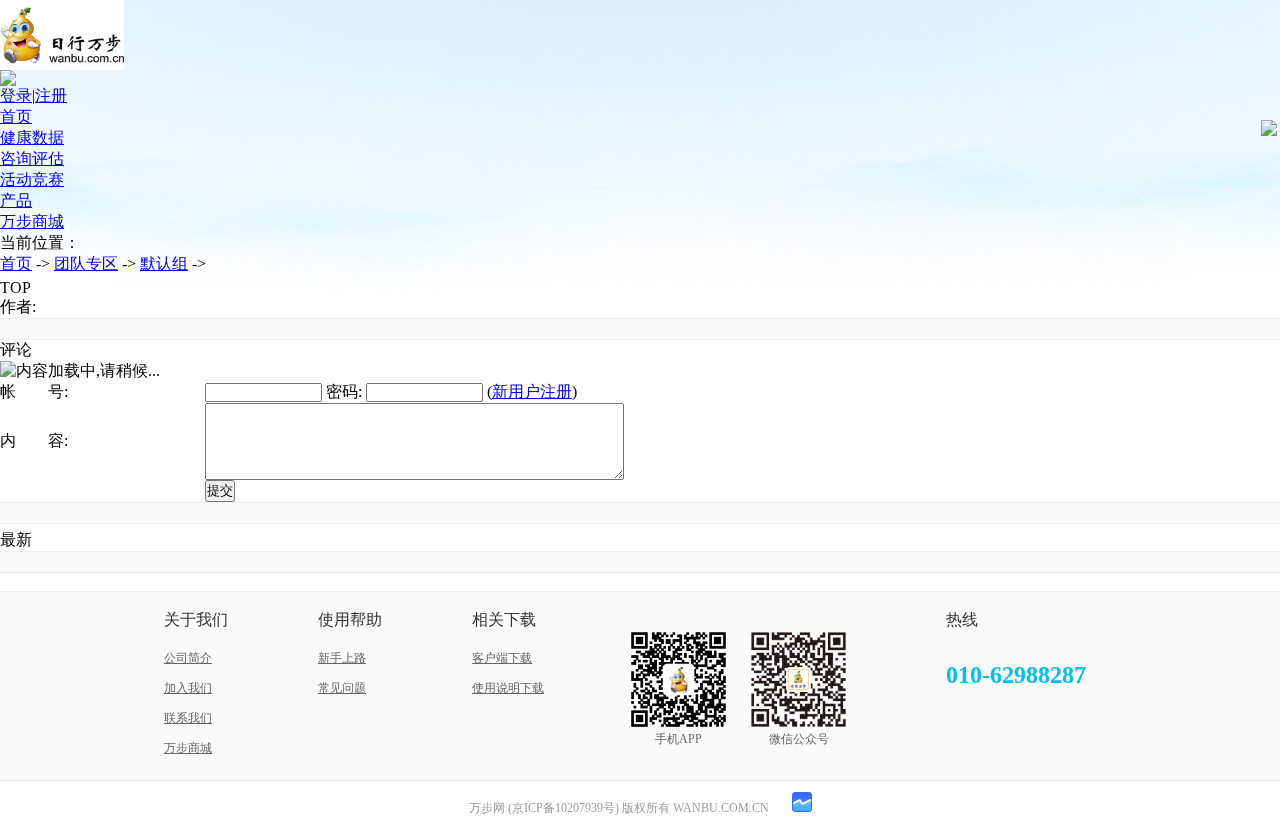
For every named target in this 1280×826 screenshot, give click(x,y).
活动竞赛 (32, 179)
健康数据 (32, 137)
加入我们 (188, 688)
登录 (16, 95)
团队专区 (86, 263)
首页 (16, 116)
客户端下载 (502, 658)
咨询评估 (32, 158)
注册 (51, 95)
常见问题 (342, 688)
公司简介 (188, 658)
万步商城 (32, 221)
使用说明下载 (508, 688)
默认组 (164, 263)
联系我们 (188, 718)
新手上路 (342, 658)
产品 (16, 200)
